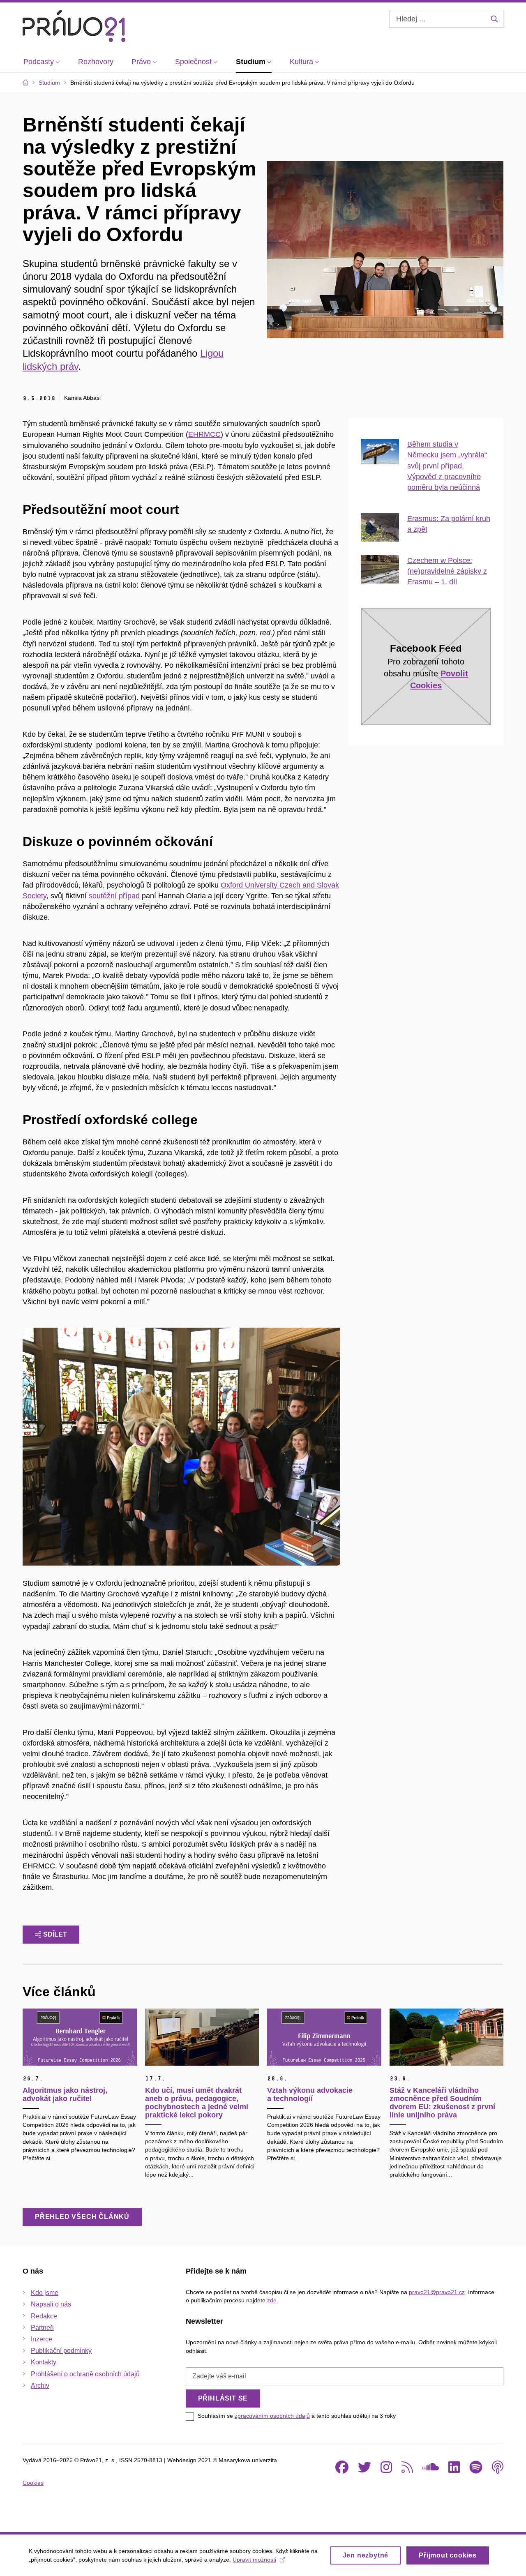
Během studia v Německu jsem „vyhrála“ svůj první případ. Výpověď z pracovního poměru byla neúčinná (447, 466)
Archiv (40, 2386)
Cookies (33, 2483)
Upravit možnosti (254, 2560)
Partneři (42, 2328)
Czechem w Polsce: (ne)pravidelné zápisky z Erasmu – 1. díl (447, 571)
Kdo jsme (45, 2293)
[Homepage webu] (74, 26)
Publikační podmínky (61, 2351)
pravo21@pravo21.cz (437, 2292)
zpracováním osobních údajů (272, 2416)
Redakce (44, 2316)
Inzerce (42, 2339)
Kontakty (44, 2362)
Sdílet (55, 1934)
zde (272, 2300)
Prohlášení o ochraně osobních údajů (85, 2374)
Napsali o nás (51, 2304)
